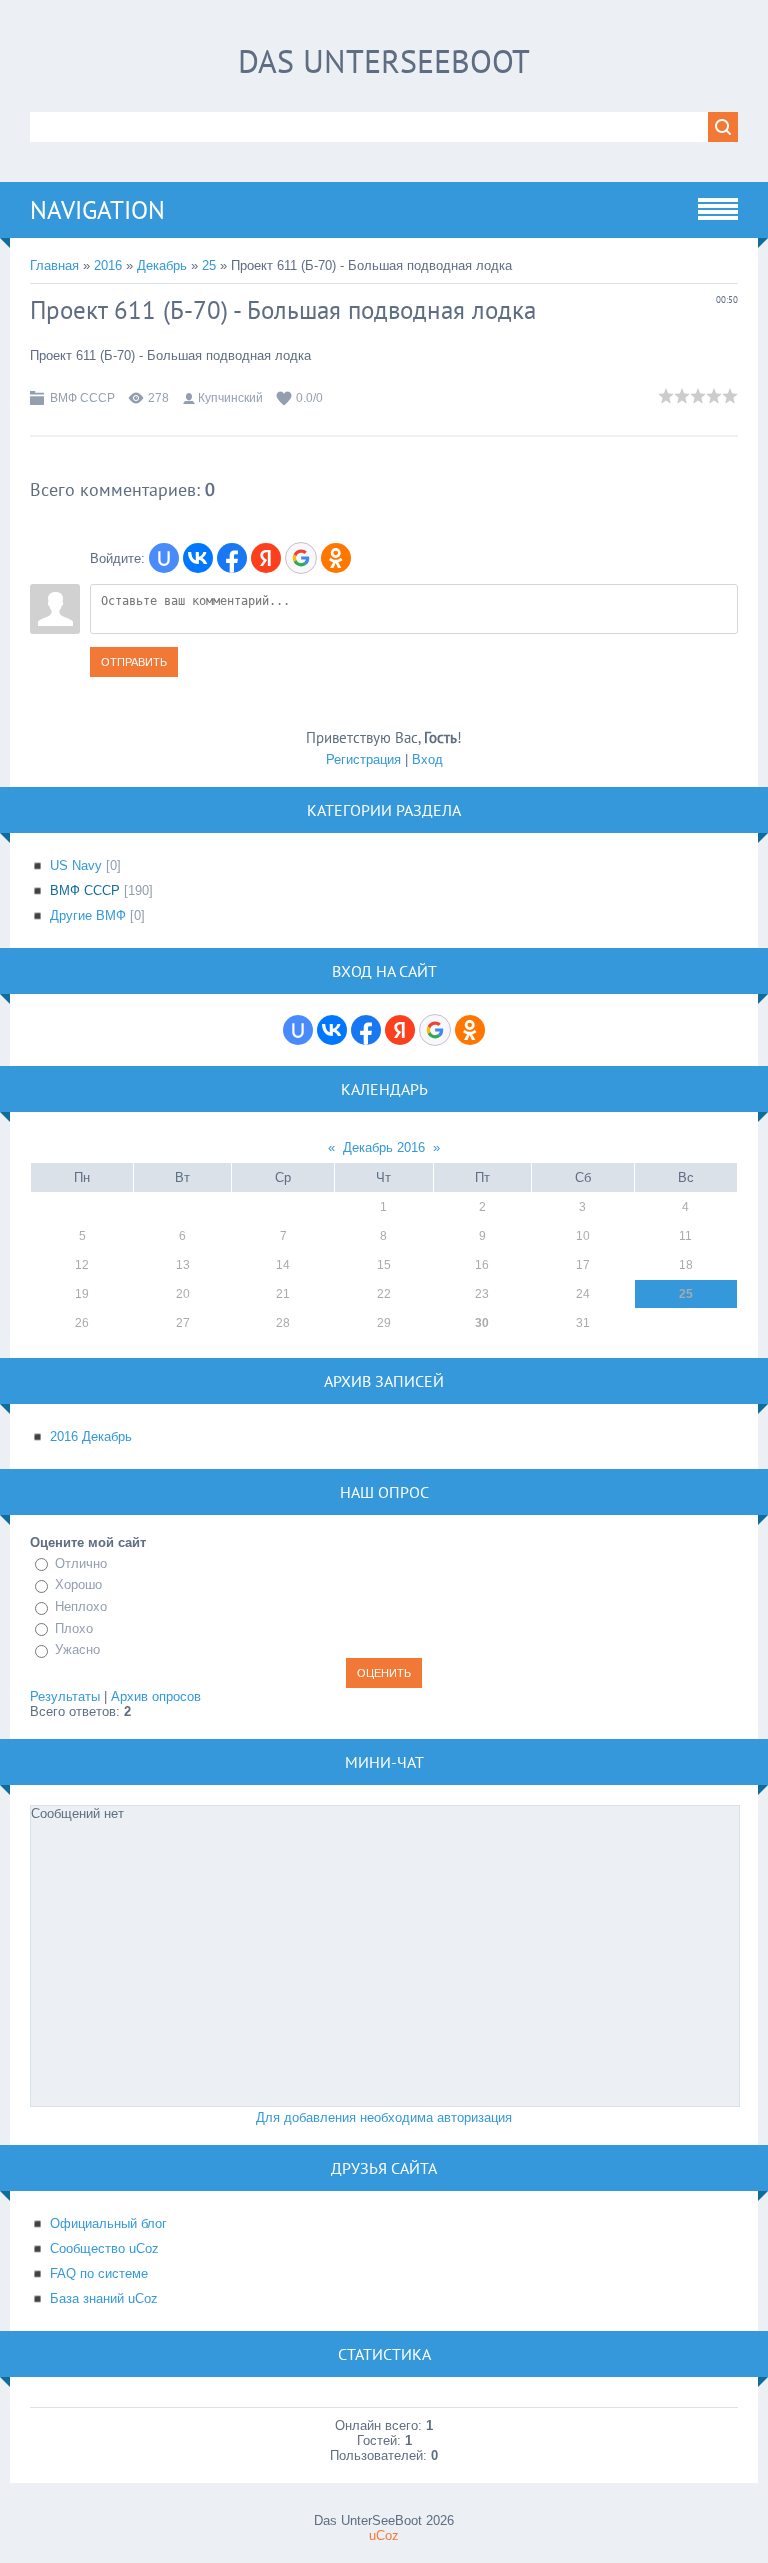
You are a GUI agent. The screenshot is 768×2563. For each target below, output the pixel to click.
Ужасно (77, 1649)
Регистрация (363, 759)
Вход (427, 759)
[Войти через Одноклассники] (336, 558)
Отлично (81, 1563)
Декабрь (162, 265)
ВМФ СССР (82, 398)
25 (209, 265)
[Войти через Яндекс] (266, 558)
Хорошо (78, 1585)
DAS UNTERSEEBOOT (384, 61)
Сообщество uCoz (104, 2248)
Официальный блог (108, 2223)
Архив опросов (156, 1696)
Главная (54, 265)
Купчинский (230, 398)
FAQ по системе (99, 2273)
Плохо (74, 1628)
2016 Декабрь (91, 1436)
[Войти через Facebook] (232, 558)
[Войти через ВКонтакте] (198, 558)
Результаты (65, 1696)
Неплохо (81, 1606)
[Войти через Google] (301, 558)
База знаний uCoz (104, 2298)
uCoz (384, 2535)
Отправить (134, 662)
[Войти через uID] (164, 558)
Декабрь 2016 (384, 1147)
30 (482, 1323)
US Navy (76, 865)
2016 (108, 265)
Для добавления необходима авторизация (384, 2117)
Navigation (97, 210)
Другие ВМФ (88, 915)
